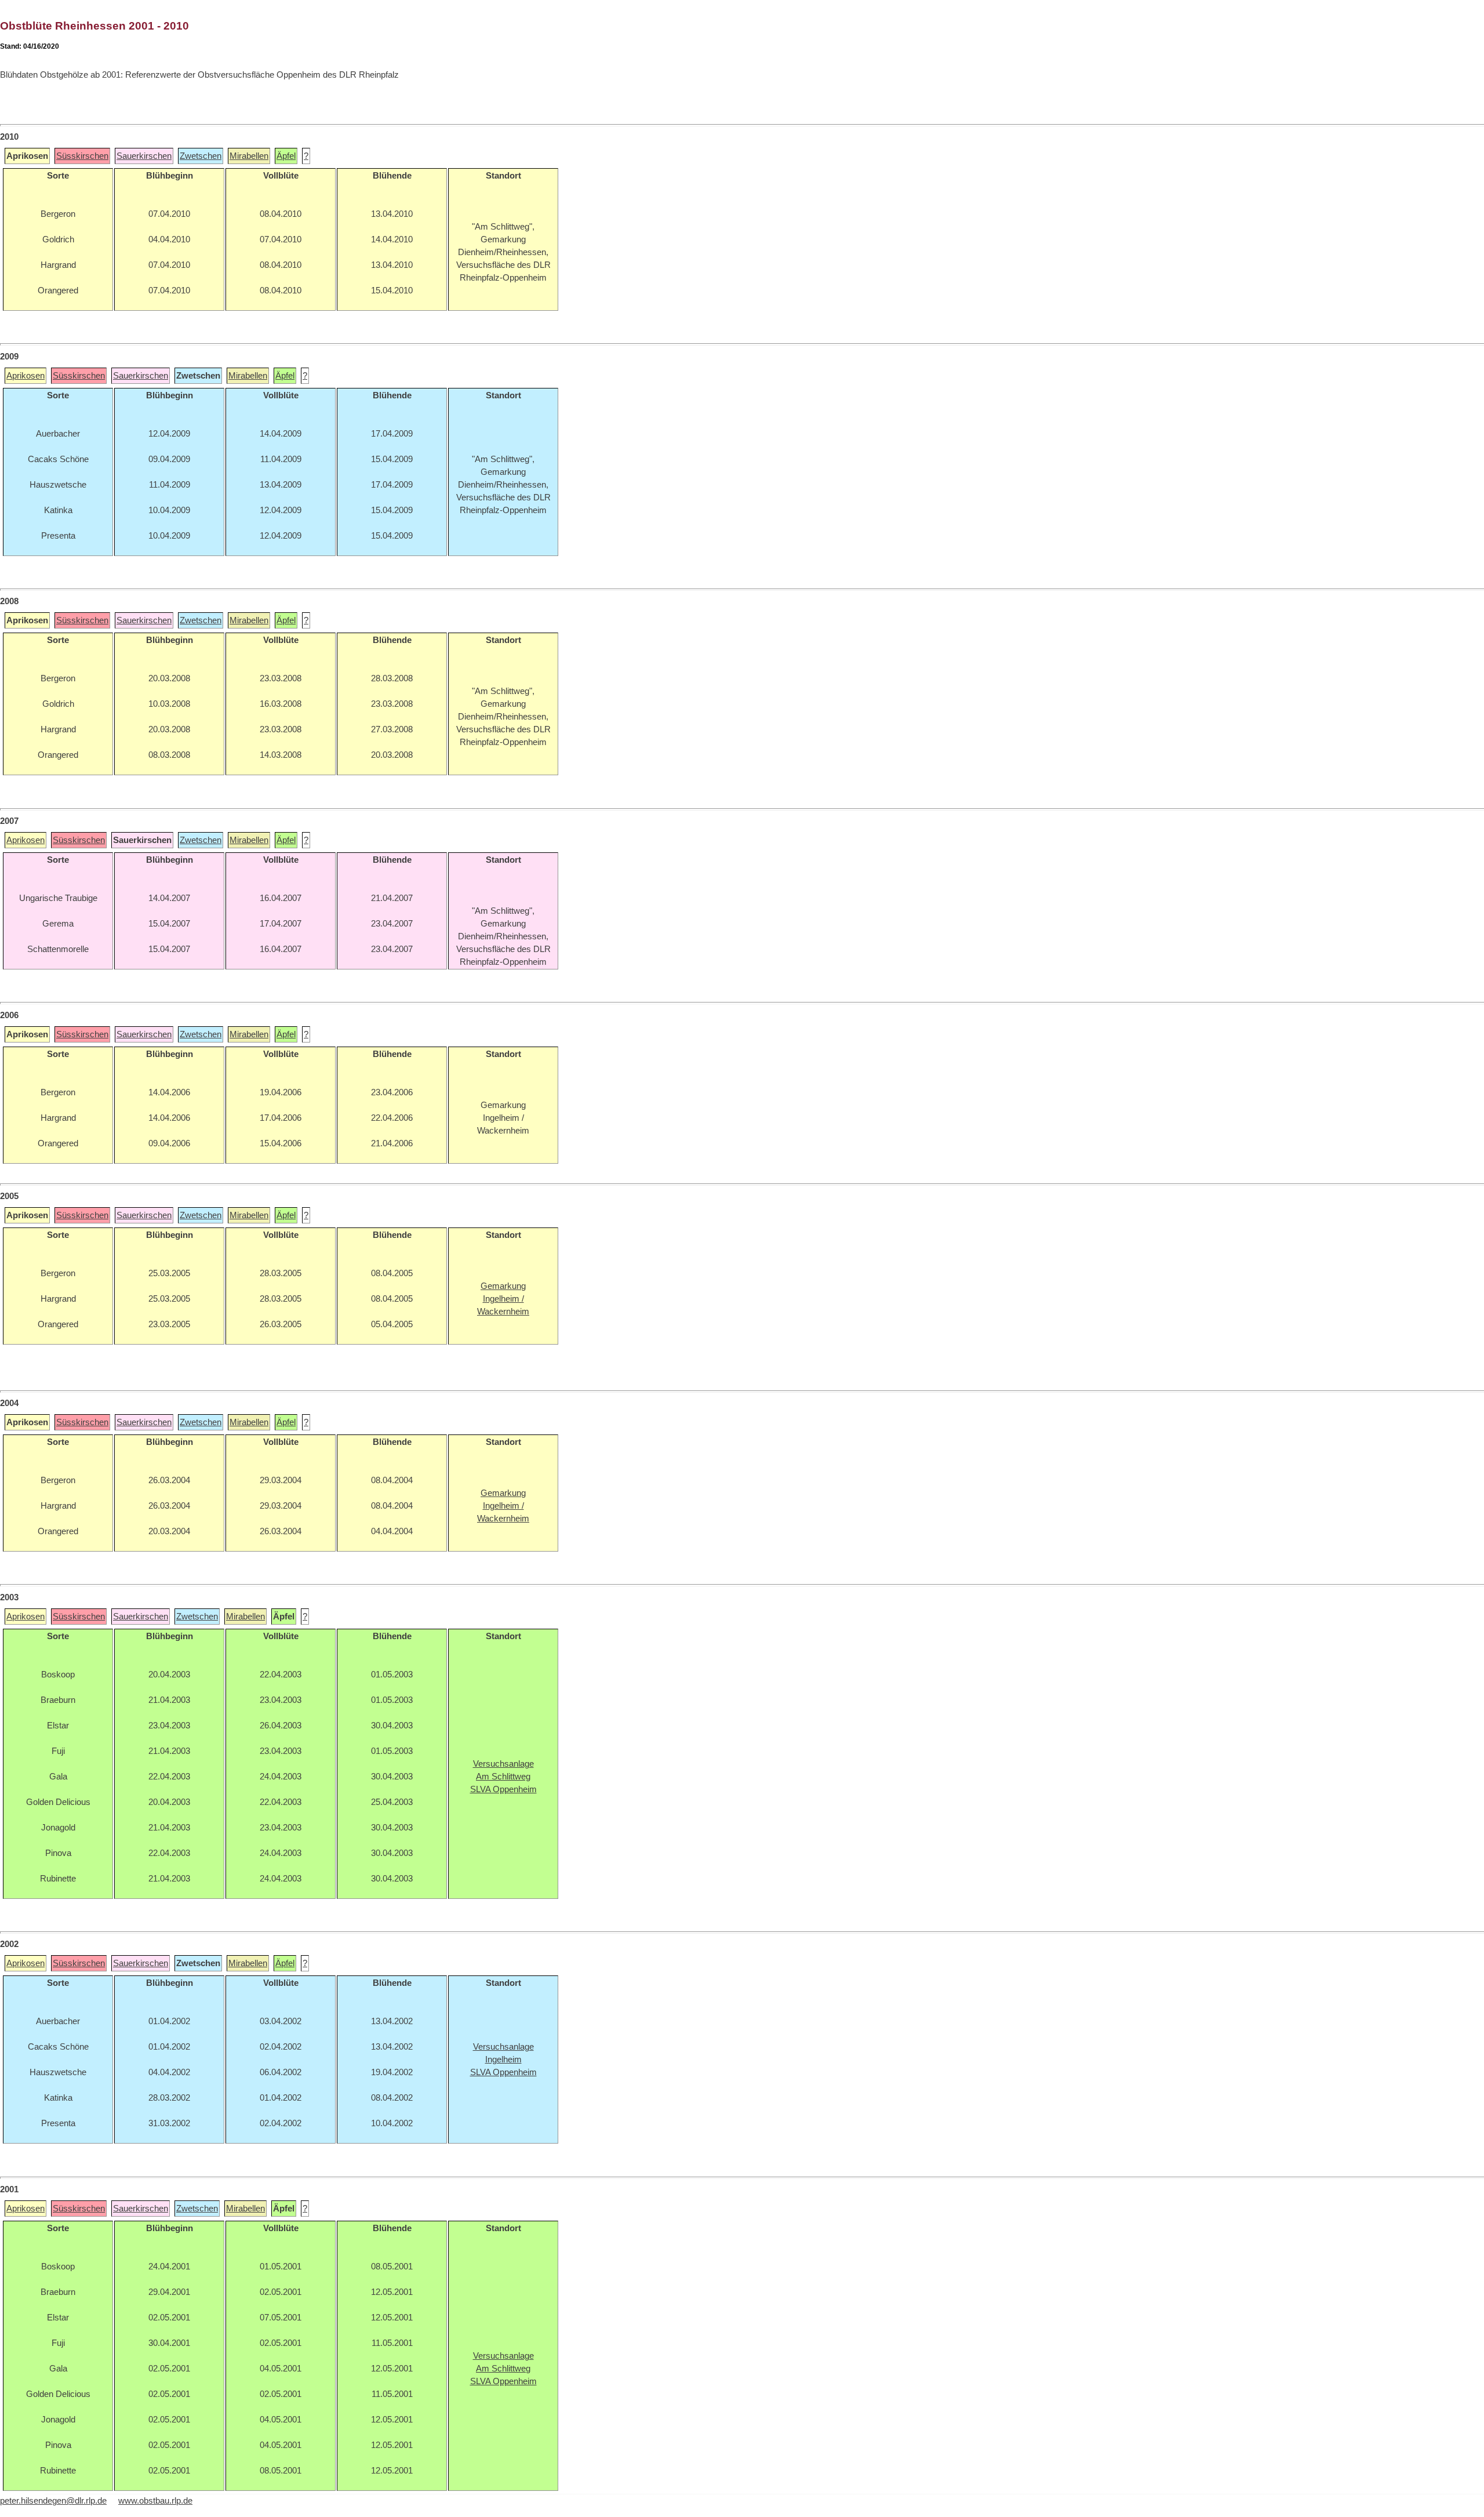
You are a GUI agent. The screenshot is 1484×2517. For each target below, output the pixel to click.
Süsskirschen (82, 156)
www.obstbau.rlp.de (155, 2501)
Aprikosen (26, 376)
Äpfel (286, 156)
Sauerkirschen (144, 156)
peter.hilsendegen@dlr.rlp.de (53, 2501)
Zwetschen (201, 156)
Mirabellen (249, 156)
